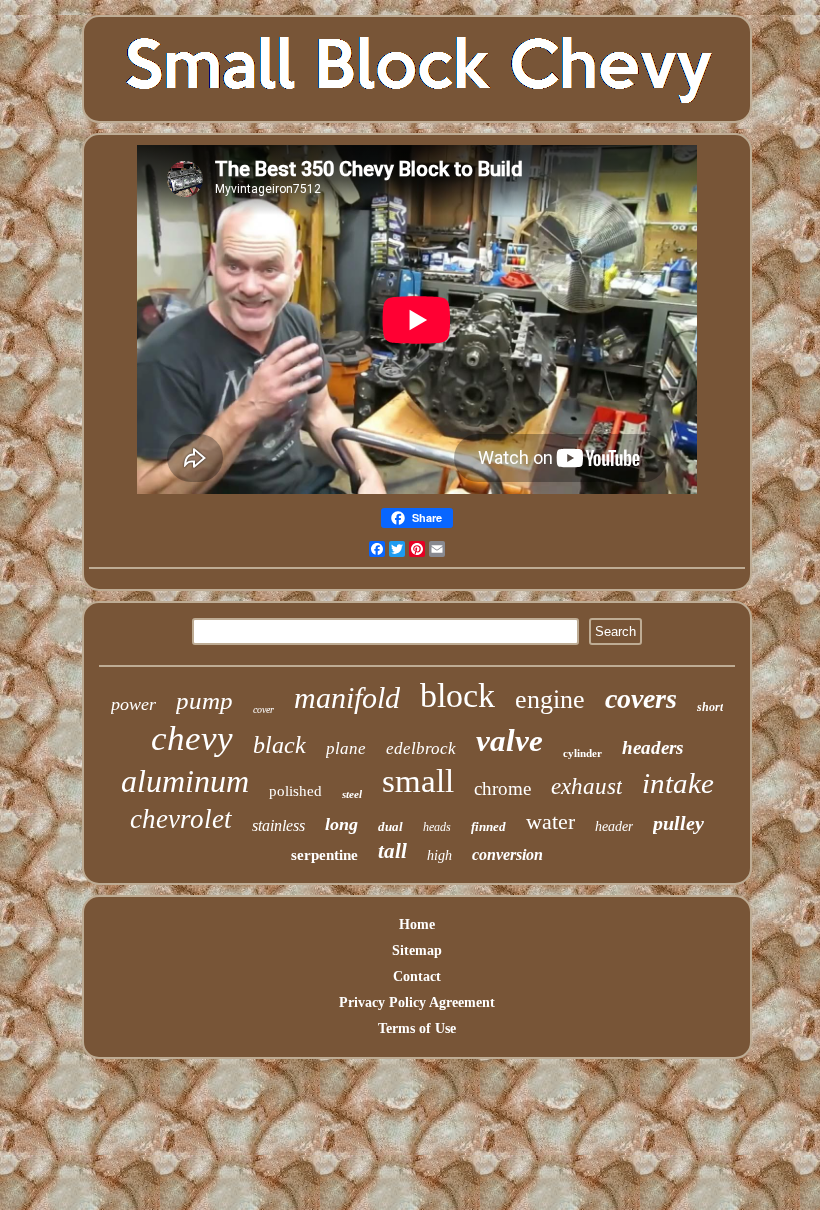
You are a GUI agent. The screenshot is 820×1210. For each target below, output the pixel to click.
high (439, 855)
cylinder (582, 753)
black (279, 745)
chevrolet (181, 819)
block (457, 695)
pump (204, 700)
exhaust (586, 786)
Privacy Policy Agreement (417, 1002)
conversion (507, 854)
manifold (347, 697)
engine (550, 699)
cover (263, 709)
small (418, 781)
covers (641, 698)
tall (392, 851)
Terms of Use (417, 1028)
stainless (278, 825)
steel (352, 794)
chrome (502, 788)
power (133, 704)
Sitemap (417, 950)
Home (417, 924)
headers (652, 747)
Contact (417, 976)
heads (437, 827)
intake (678, 783)
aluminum (185, 781)
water (550, 821)
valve (509, 740)
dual (390, 826)
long (341, 824)
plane (346, 748)
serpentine (324, 855)
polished (295, 791)
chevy (192, 738)
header (614, 826)
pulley (678, 823)
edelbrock (421, 748)
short (710, 707)
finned (488, 826)
